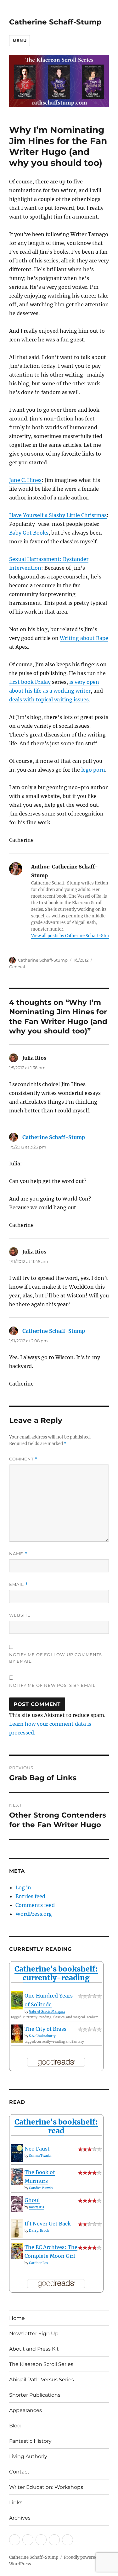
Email (19, 1584)
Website (20, 1615)
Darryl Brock (39, 2231)
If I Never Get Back (48, 2224)
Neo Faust (37, 2149)
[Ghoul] (17, 2204)
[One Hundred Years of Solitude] (17, 2000)
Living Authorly (28, 2456)
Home (17, 2318)
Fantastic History (30, 2441)
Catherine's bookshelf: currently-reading (56, 1973)
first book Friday (30, 682)
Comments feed (35, 1905)
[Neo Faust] (17, 2153)
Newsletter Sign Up (34, 2333)
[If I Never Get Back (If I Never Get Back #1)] (17, 2229)
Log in (23, 1887)
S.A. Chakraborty (42, 2036)
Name (18, 1554)
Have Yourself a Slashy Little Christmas (58, 515)
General (17, 967)
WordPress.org (34, 1914)
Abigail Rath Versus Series (42, 2380)
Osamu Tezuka (40, 2156)
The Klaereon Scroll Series (41, 2364)
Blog (15, 2426)
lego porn (93, 770)
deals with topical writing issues (49, 699)
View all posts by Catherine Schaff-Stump (73, 936)
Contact (19, 2472)
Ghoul (32, 2200)
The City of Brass (45, 2029)
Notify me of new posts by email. (53, 1685)
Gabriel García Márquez (47, 2011)
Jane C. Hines (25, 480)
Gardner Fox (39, 2263)
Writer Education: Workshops (46, 2487)
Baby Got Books (29, 533)
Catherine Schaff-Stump (55, 22)
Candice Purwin (41, 2188)
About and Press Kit (34, 2349)
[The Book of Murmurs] (17, 2176)
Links (16, 2502)
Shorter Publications (35, 2395)
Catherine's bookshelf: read (56, 2126)
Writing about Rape (84, 638)
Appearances (25, 2410)
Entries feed (30, 1896)
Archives (20, 2518)
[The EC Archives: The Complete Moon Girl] (17, 2251)
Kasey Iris (37, 2207)
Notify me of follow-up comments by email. (56, 1658)
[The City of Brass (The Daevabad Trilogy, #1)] (17, 2034)
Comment (23, 1459)
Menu (20, 40)
